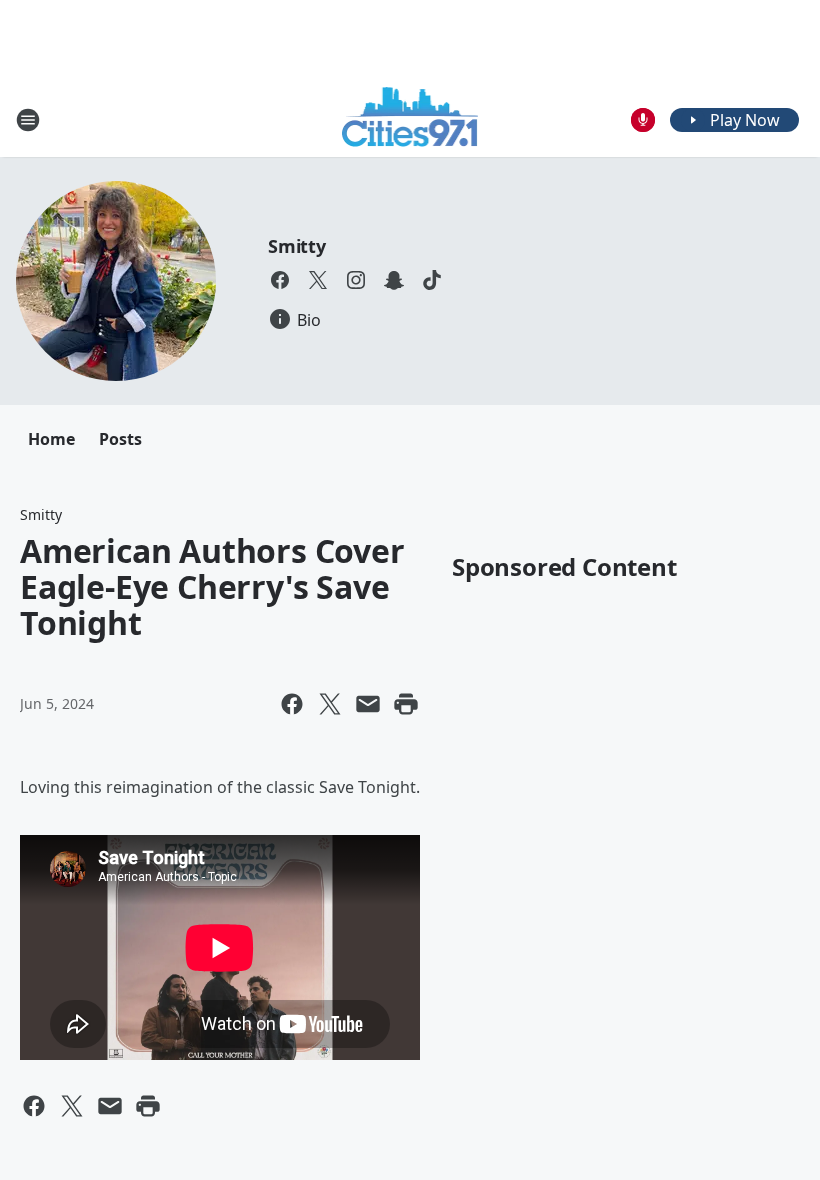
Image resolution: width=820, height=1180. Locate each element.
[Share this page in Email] (368, 704)
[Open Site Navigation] (28, 120)
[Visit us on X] (318, 280)
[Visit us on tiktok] (432, 280)
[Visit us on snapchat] (394, 280)
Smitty (297, 246)
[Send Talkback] (643, 120)
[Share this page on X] (330, 704)
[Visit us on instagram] (356, 280)
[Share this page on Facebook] (292, 704)
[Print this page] (406, 704)
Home (51, 439)
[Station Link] (410, 119)
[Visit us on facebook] (280, 280)
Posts (120, 439)
